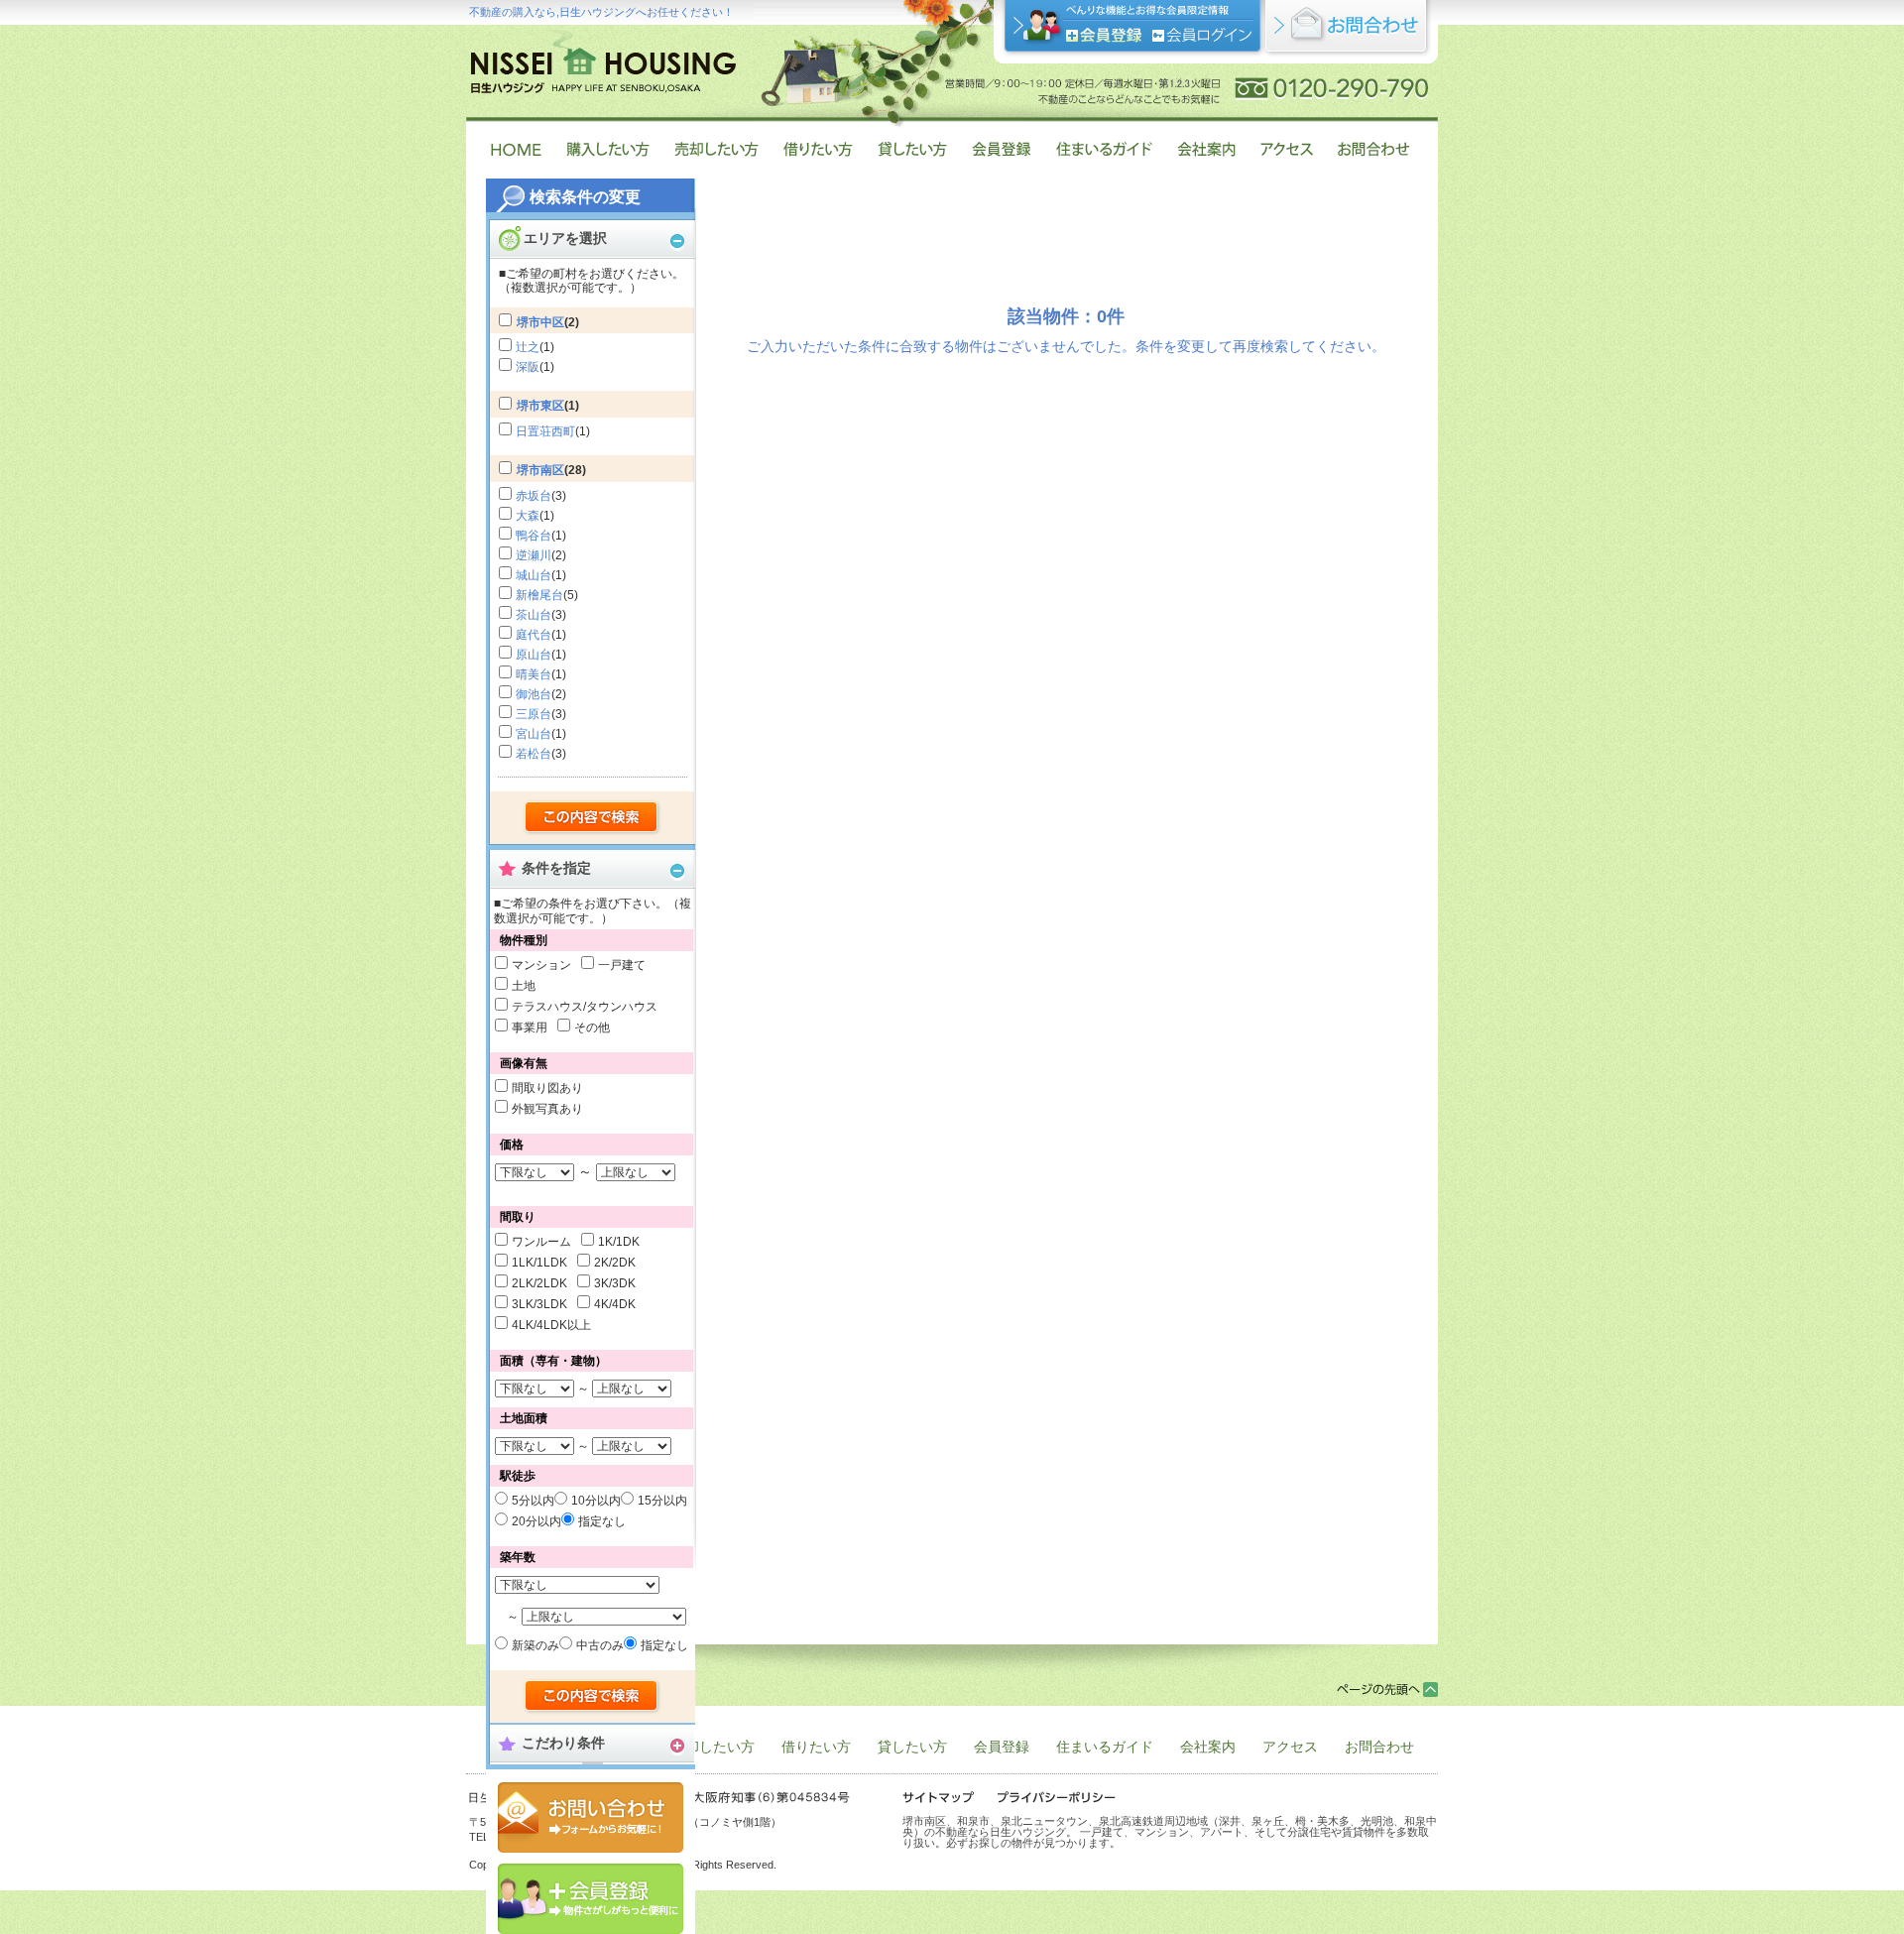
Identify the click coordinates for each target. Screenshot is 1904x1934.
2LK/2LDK (539, 1283)
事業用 (530, 1027)
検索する (593, 818)
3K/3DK (615, 1283)
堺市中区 (540, 322)
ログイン (1202, 35)
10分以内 (596, 1501)
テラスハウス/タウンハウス (585, 1007)
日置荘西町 (545, 431)
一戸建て (622, 965)
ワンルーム (541, 1242)
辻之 (528, 347)
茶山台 (534, 615)
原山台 (534, 655)
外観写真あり (547, 1109)
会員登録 (591, 1899)
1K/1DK (619, 1242)
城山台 (534, 575)
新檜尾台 (539, 595)
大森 (528, 516)
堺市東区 (540, 406)
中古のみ (600, 1645)
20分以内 (536, 1521)
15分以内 (662, 1501)
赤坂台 (534, 496)
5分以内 (533, 1501)
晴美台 (534, 674)
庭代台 (534, 635)
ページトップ (1387, 1690)
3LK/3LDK (539, 1304)
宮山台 (534, 734)
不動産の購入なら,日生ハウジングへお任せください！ (601, 12)
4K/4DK (615, 1304)
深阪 (528, 367)
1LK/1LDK (539, 1263)
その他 (592, 1027)
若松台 (534, 754)
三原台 (534, 714)
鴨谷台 (534, 536)
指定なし (602, 1521)
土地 (524, 986)
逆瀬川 (534, 555)
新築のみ (535, 1645)
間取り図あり (547, 1088)
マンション (541, 965)
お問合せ (591, 1817)
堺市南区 (540, 470)
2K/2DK (615, 1263)
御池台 (534, 694)
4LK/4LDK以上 (551, 1325)
